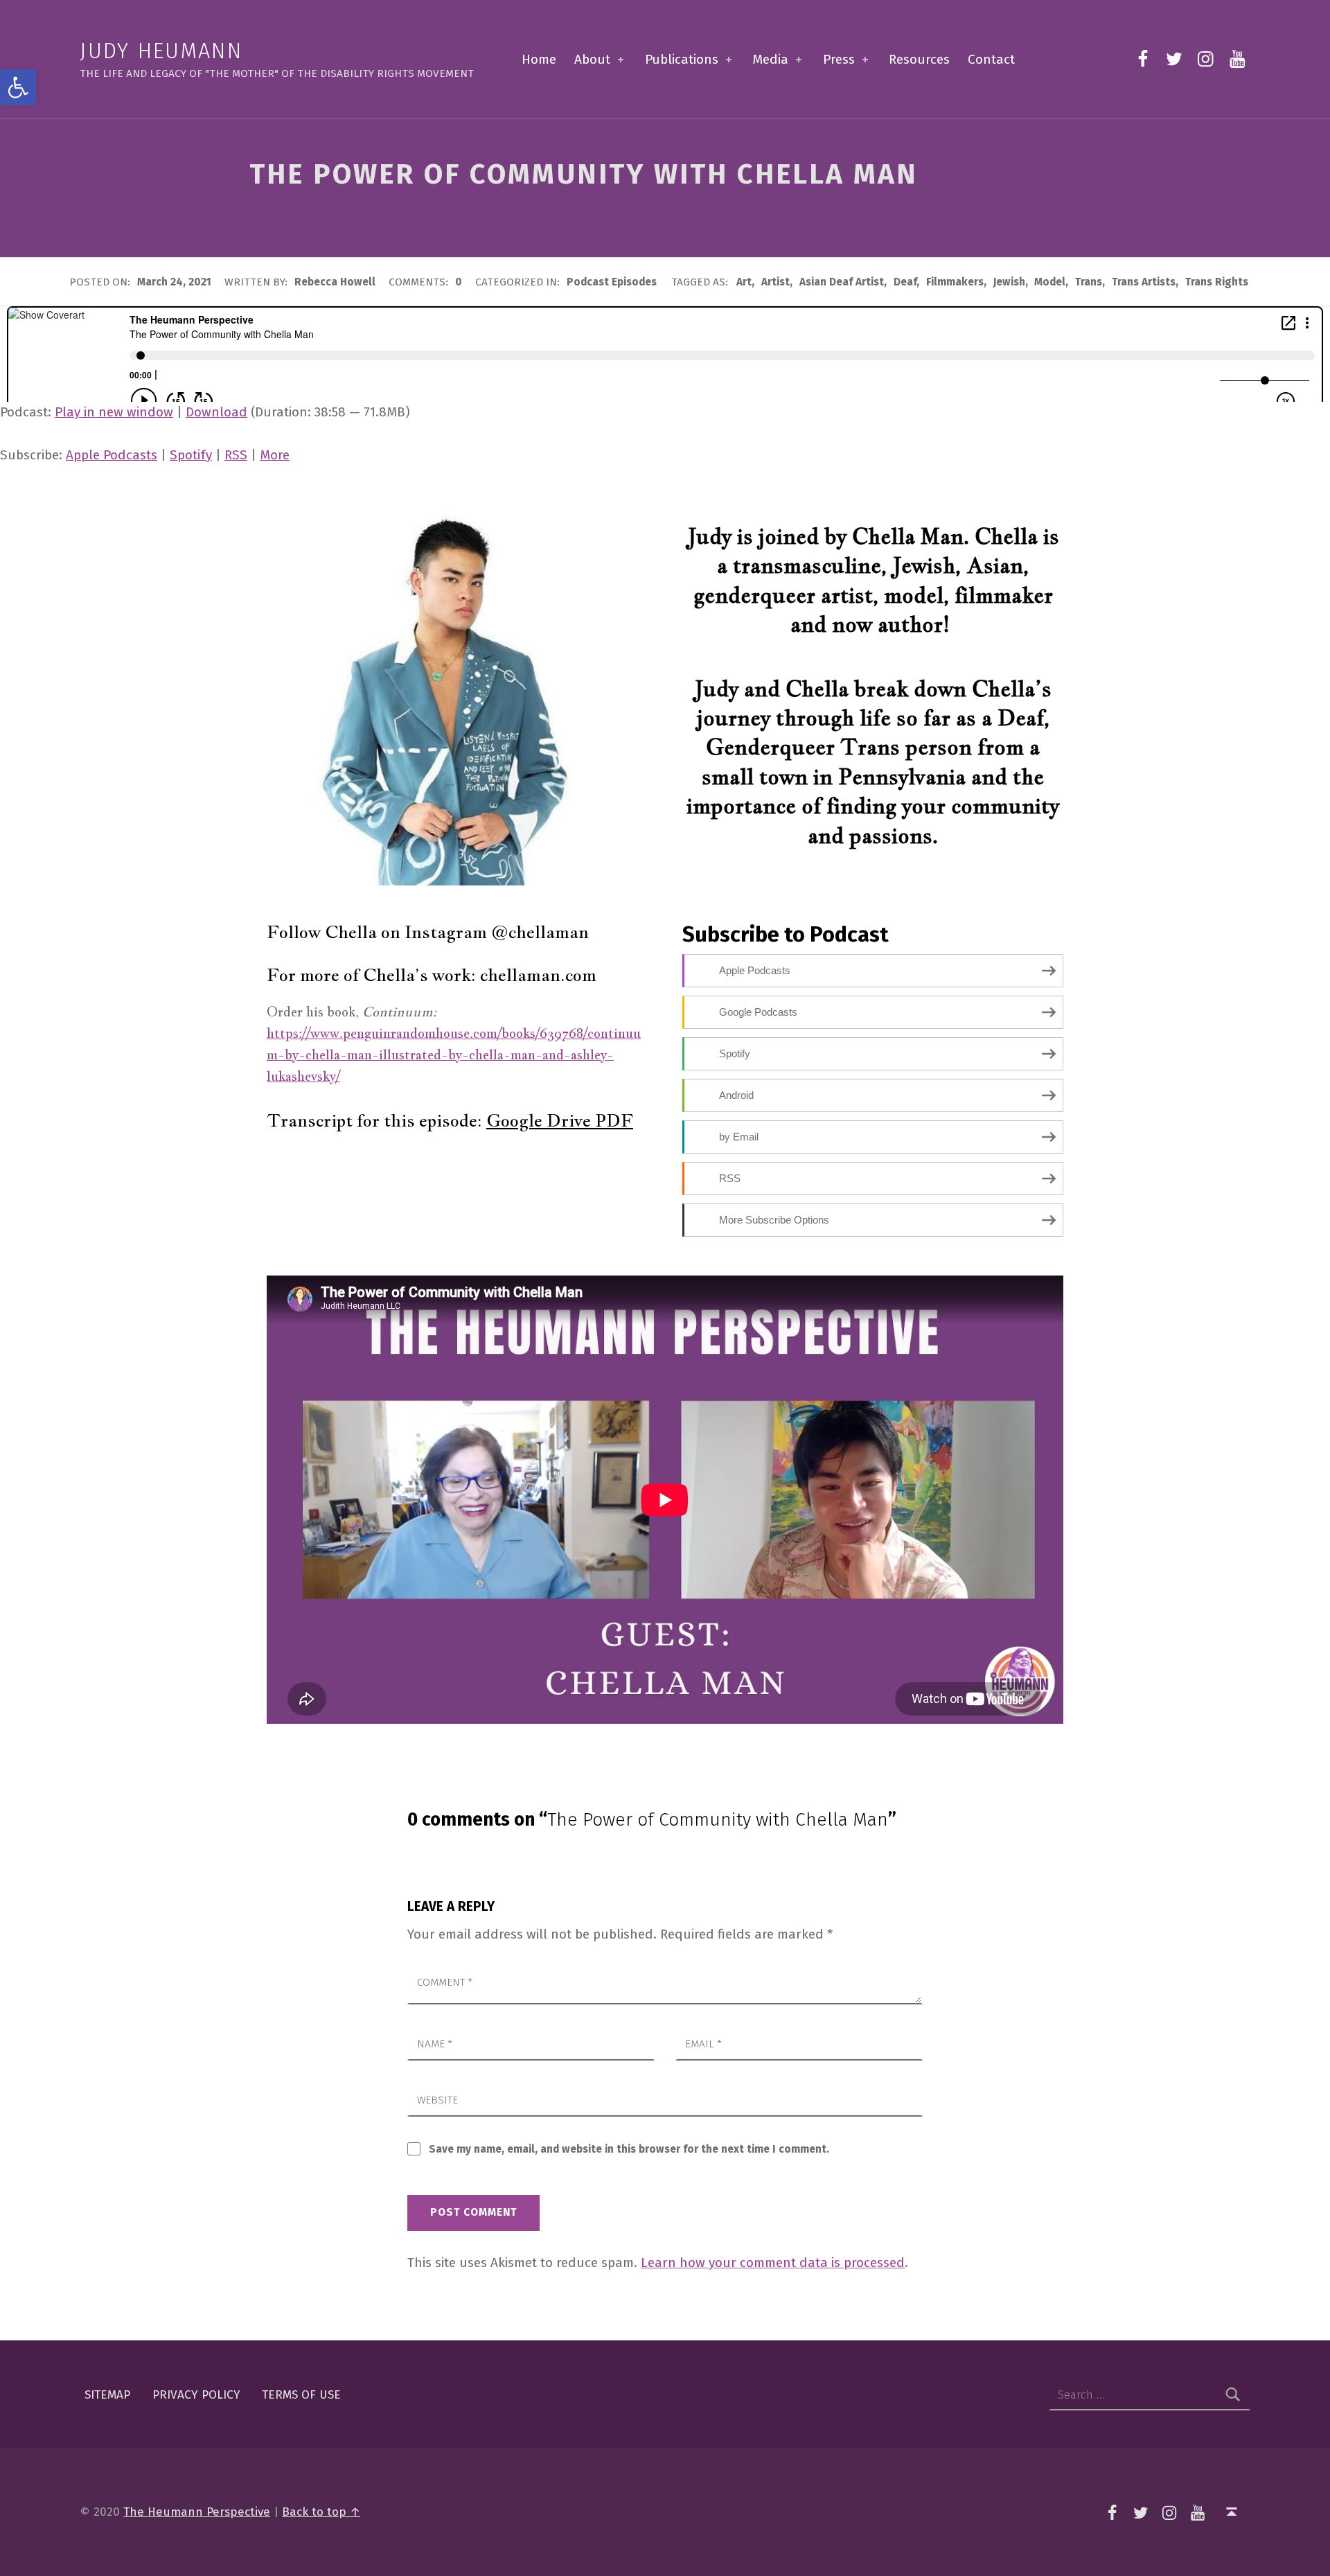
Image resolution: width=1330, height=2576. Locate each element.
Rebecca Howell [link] (336, 282)
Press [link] (839, 59)
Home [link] (539, 59)
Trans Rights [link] (1217, 282)
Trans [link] (1089, 282)
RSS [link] (236, 455)
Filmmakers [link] (955, 282)
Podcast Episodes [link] (612, 282)
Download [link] (216, 412)
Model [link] (1050, 282)
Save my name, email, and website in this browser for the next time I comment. (629, 2149)
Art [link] (744, 282)
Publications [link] (682, 59)
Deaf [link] (905, 282)
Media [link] (770, 59)
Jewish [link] (1009, 282)
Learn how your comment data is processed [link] (773, 2262)
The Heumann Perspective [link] (197, 2512)
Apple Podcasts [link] (112, 455)
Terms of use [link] (301, 2395)
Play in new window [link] (114, 412)
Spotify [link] (191, 455)
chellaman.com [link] (538, 975)
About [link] (592, 59)
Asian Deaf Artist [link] (842, 282)
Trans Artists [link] (1144, 282)
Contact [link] (991, 59)
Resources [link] (919, 59)
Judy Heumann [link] (161, 51)
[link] (18, 87)
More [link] (275, 455)
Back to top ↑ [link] (321, 2512)
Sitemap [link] (107, 2395)
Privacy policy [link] (196, 2395)
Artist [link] (775, 282)
